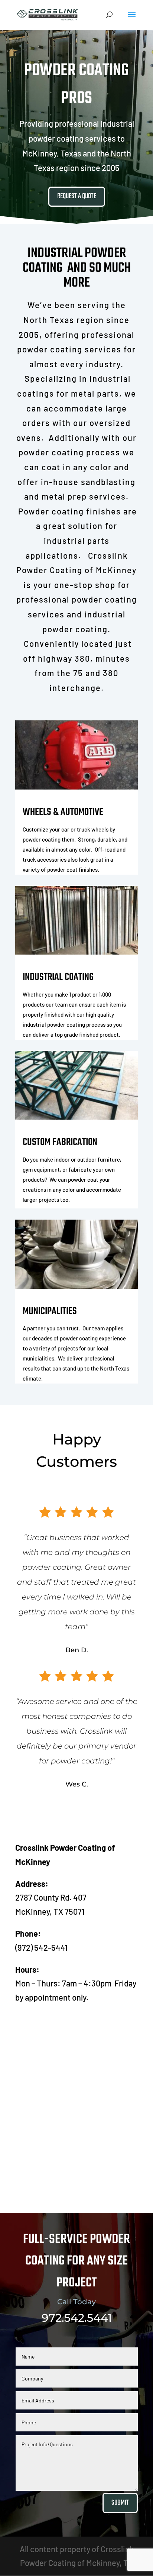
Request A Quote (77, 196)
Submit (120, 2503)
